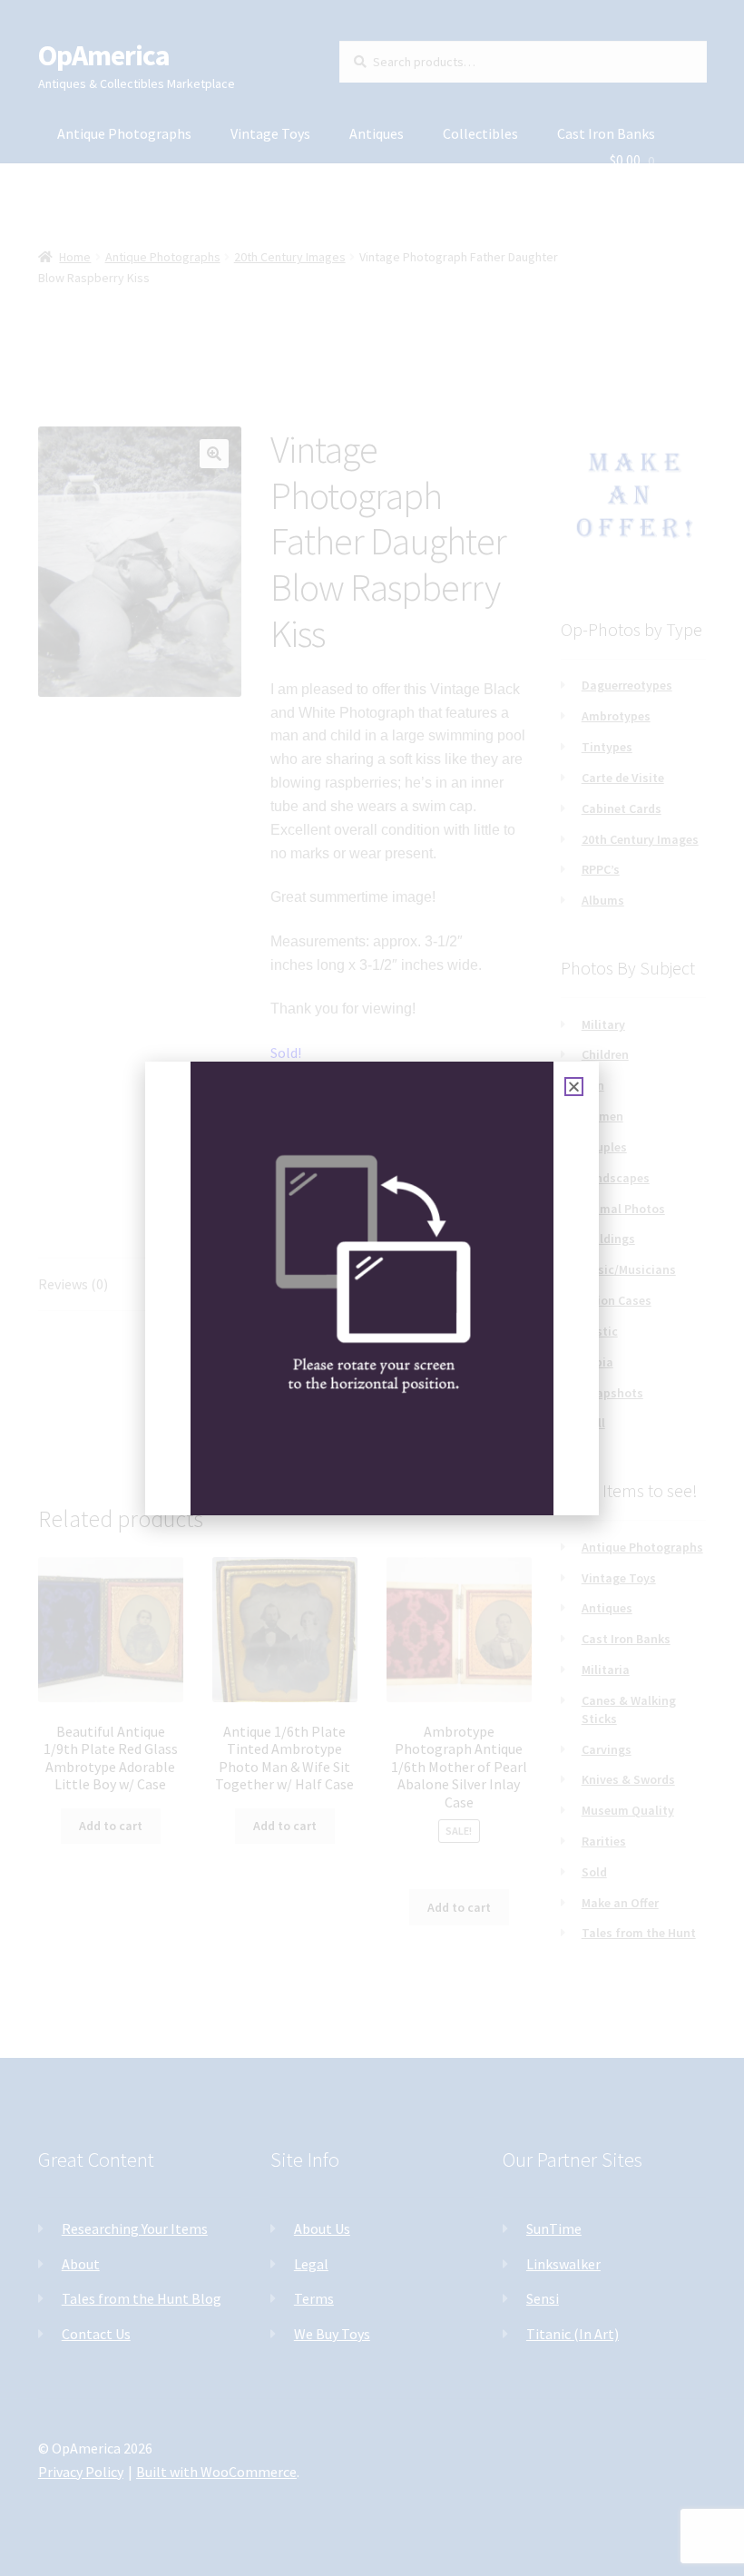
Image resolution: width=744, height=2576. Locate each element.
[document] (372, 1288)
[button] (574, 1087)
